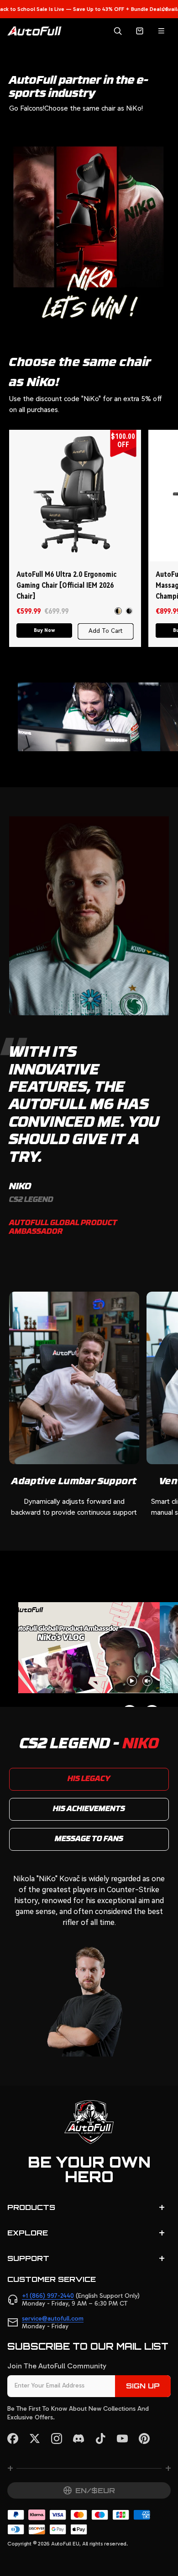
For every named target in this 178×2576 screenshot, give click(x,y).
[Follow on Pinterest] (144, 2439)
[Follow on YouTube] (122, 2439)
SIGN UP (143, 2386)
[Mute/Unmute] (147, 1681)
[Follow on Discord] (79, 2439)
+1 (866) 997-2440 (48, 2296)
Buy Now (44, 630)
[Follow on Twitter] (35, 2439)
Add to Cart (105, 631)
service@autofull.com (53, 2319)
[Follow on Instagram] (57, 2439)
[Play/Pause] (132, 1681)
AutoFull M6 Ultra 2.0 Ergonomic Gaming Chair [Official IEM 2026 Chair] (66, 585)
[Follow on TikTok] (100, 2439)
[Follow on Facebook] (13, 2439)
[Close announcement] (165, 9)
